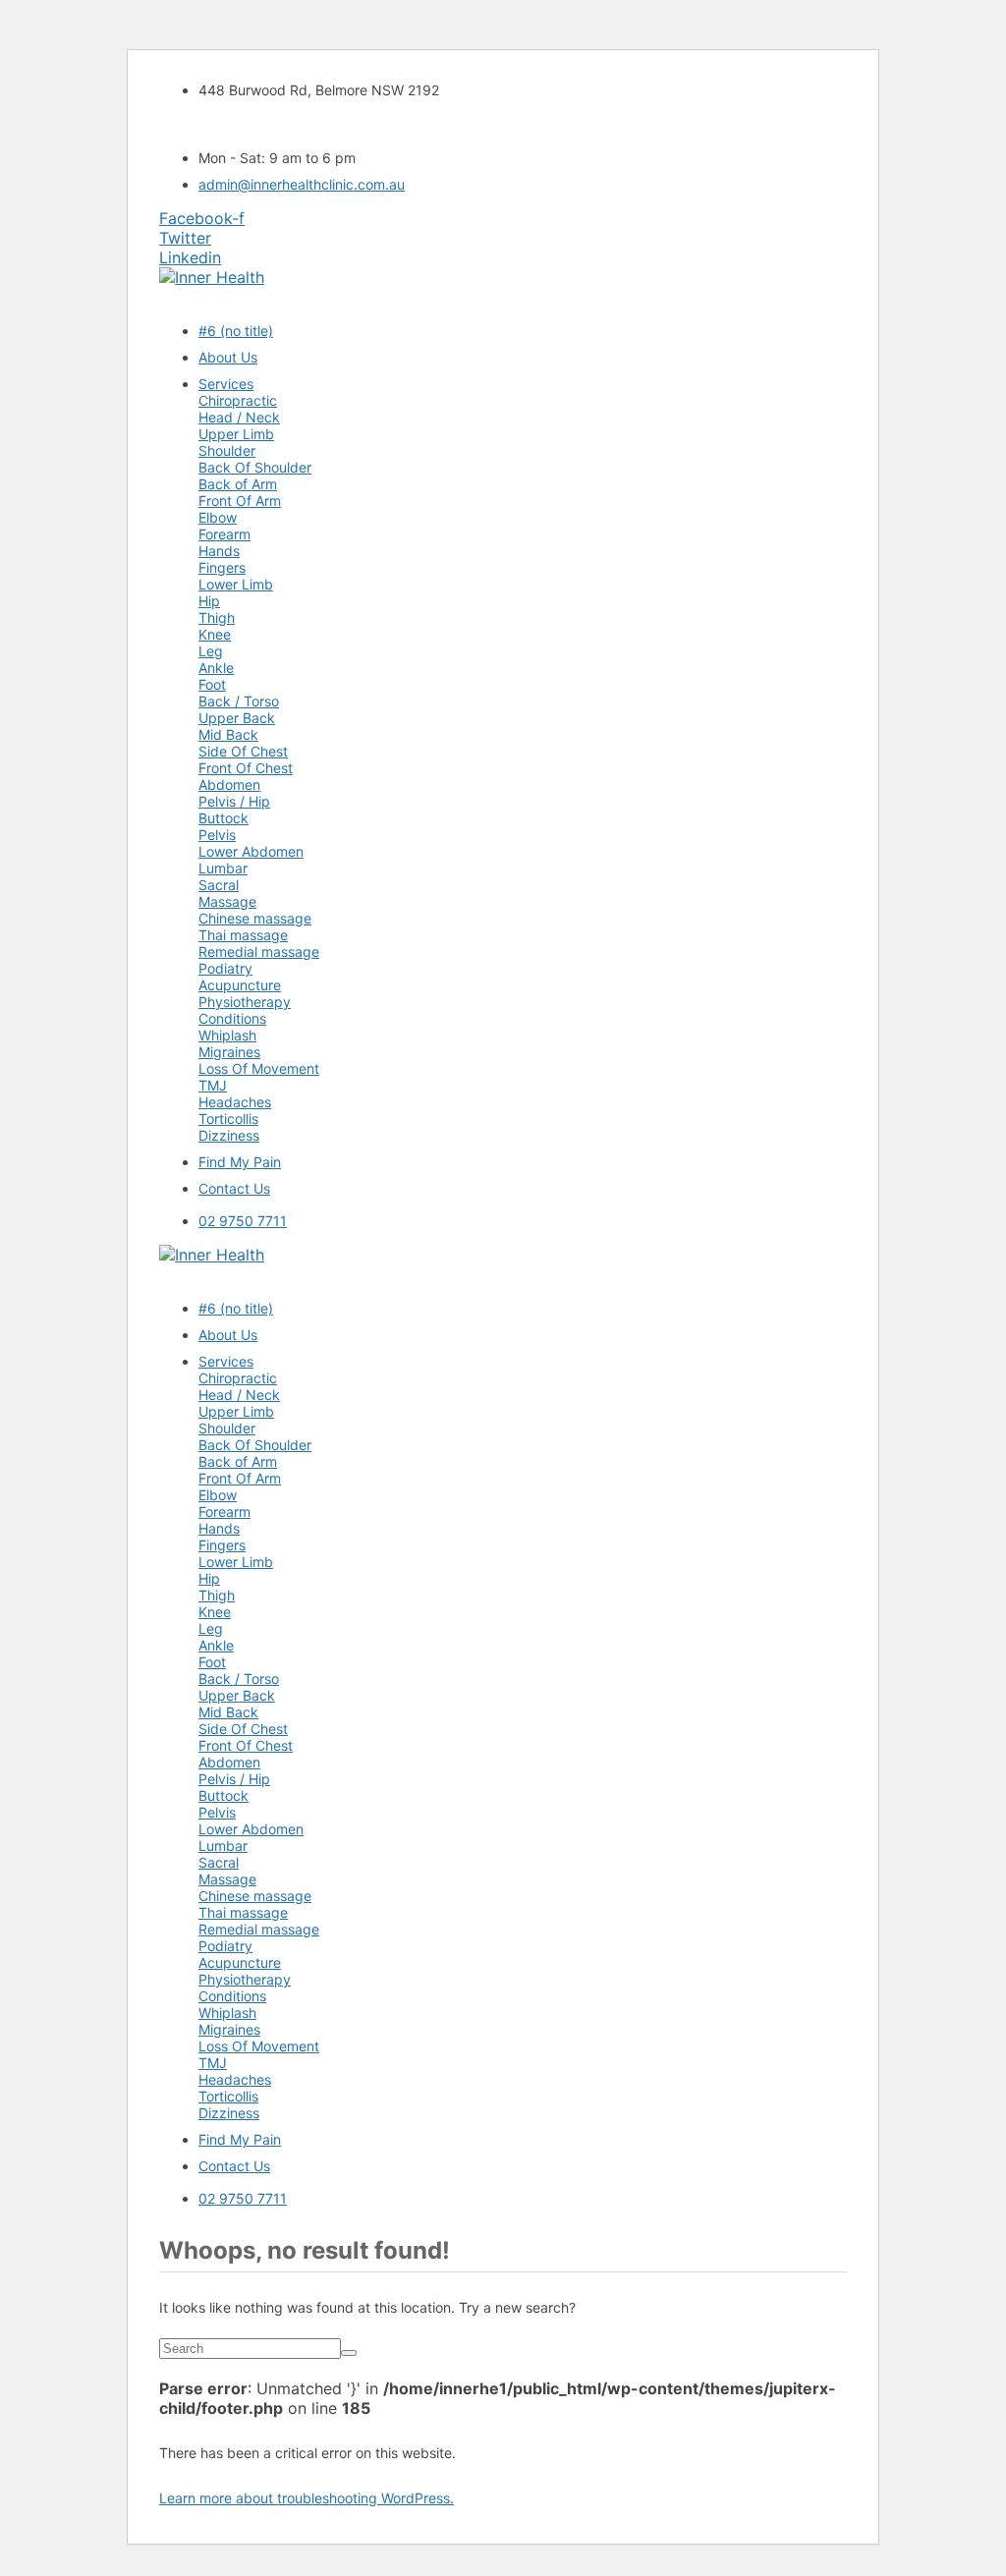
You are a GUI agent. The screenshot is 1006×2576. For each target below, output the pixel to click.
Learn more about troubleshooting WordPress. (307, 2498)
